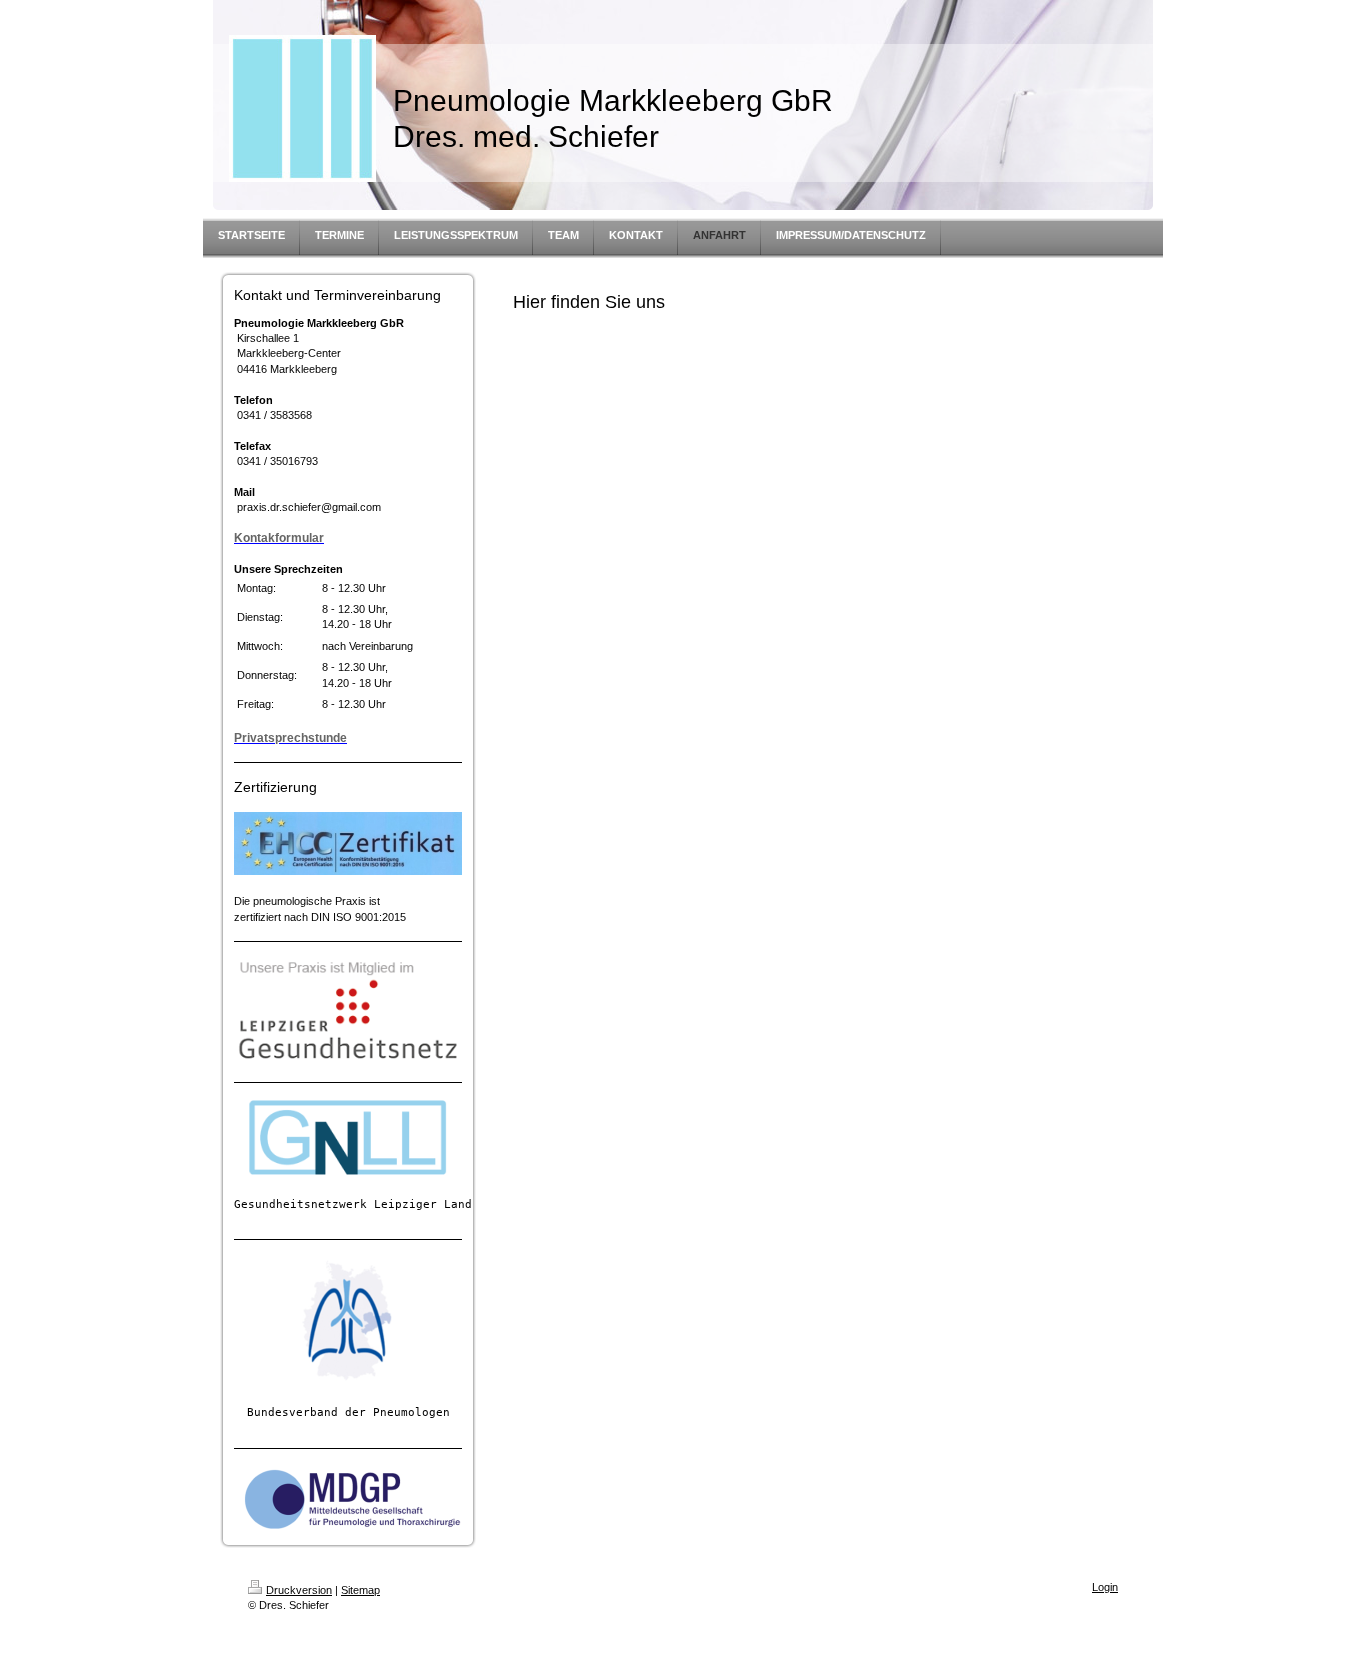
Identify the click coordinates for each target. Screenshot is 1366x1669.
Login (1105, 1587)
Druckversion (299, 1590)
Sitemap (360, 1590)
